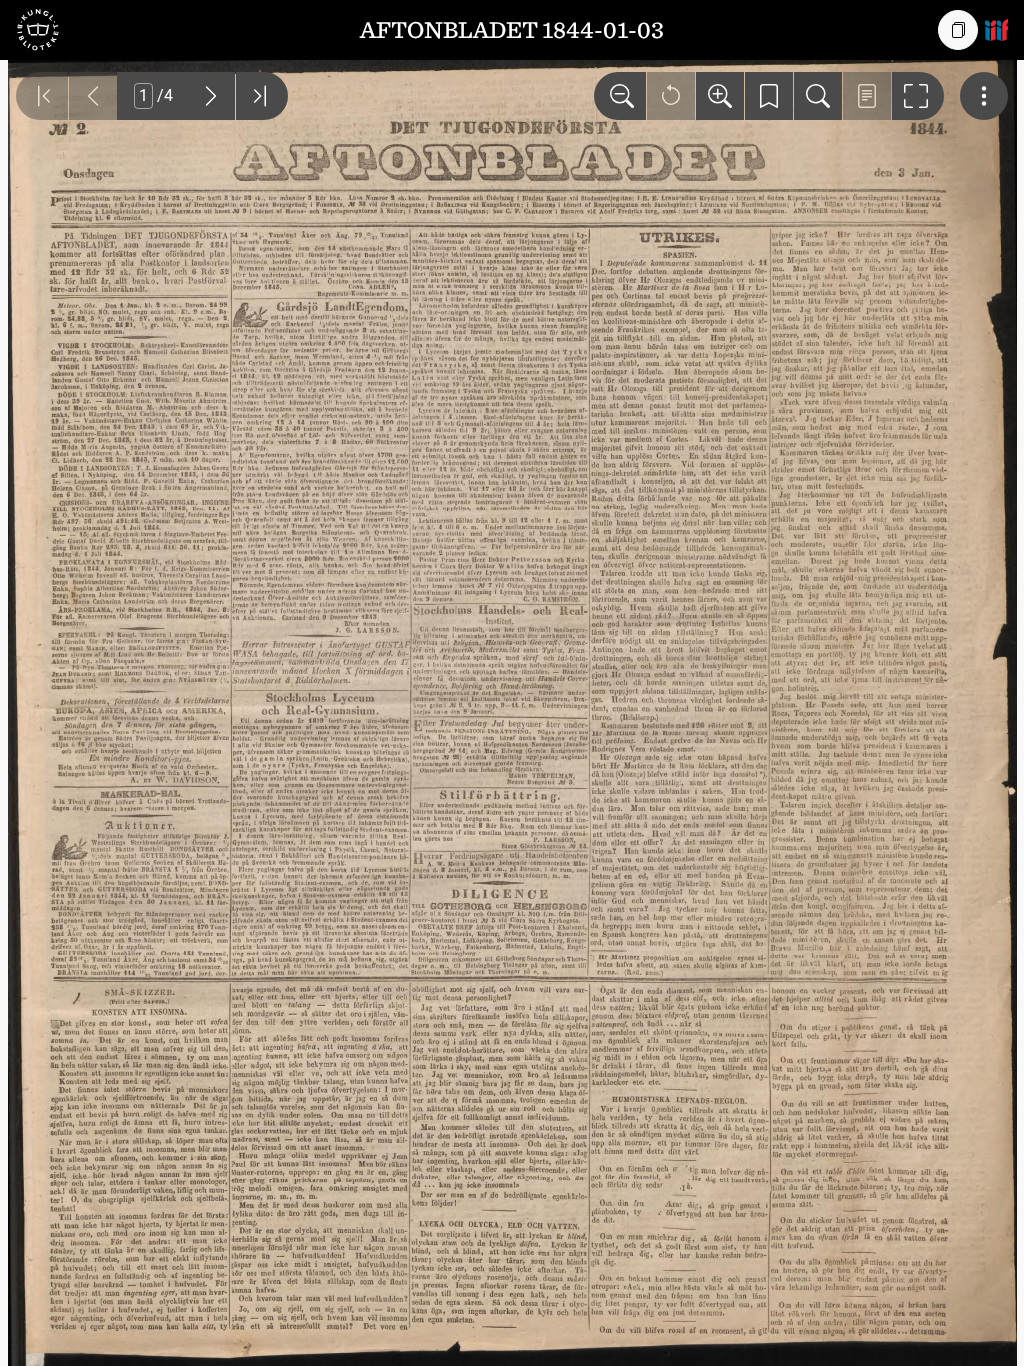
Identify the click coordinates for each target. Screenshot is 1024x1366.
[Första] (42, 96)
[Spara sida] (769, 96)
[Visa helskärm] (918, 96)
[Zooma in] (720, 96)
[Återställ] (671, 96)
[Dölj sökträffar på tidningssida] (867, 96)
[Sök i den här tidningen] (818, 96)
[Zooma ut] (620, 96)
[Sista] (262, 96)
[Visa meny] (984, 96)
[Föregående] (93, 96)
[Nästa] (211, 96)
